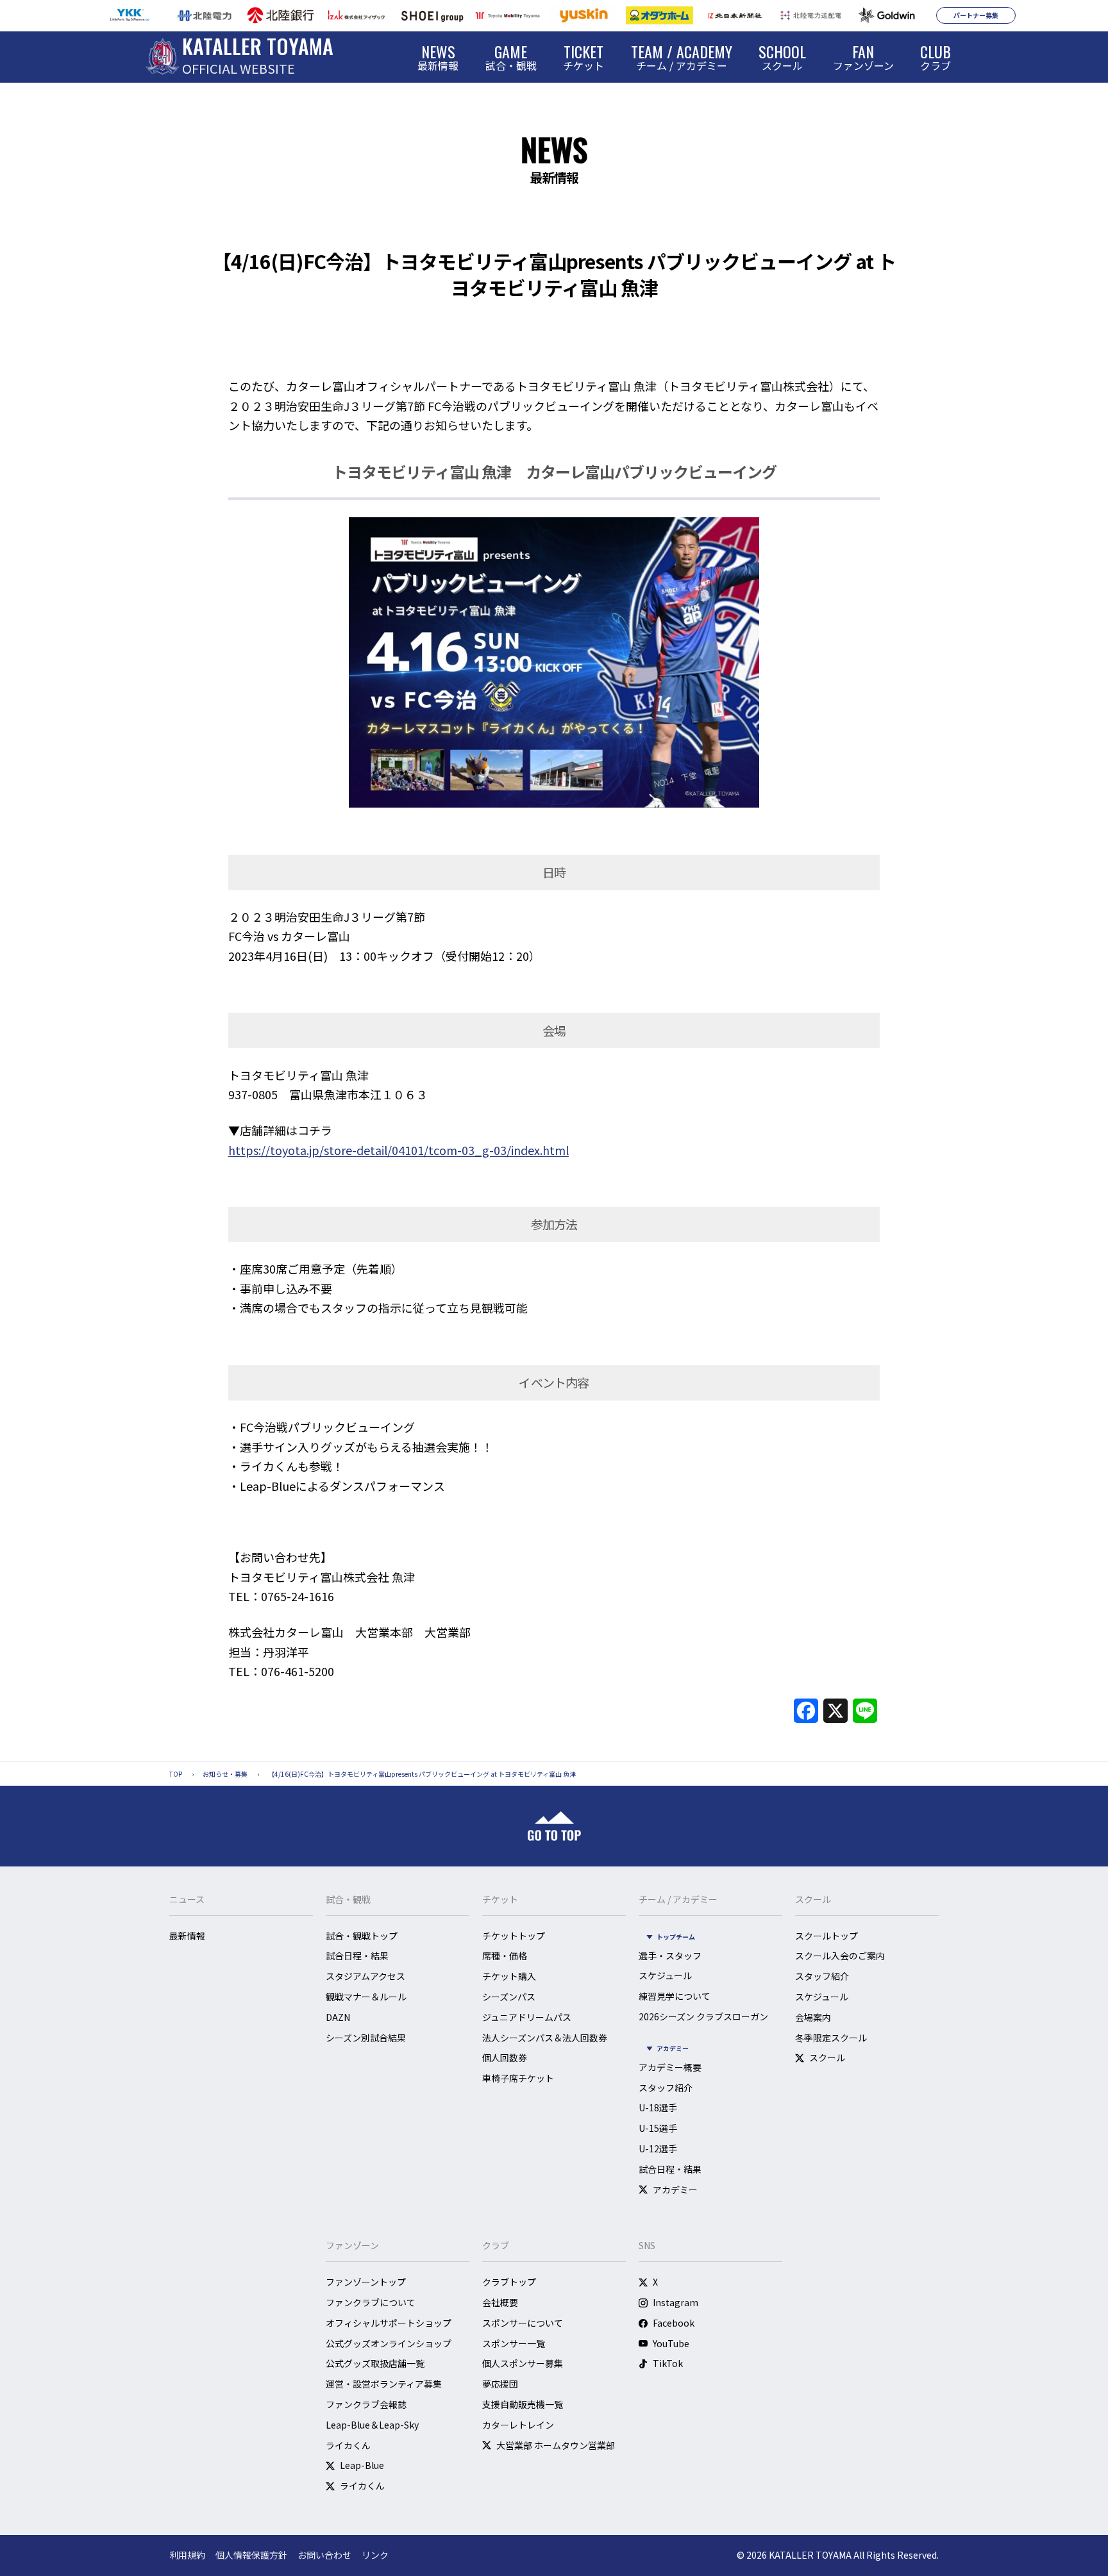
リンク (375, 2555)
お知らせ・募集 (225, 1774)
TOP (176, 1774)
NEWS (554, 149)
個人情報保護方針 (251, 2555)
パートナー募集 (976, 15)
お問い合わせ (324, 2555)
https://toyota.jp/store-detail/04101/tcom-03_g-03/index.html (399, 1150)
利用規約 (187, 2555)
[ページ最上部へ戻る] (554, 1826)
